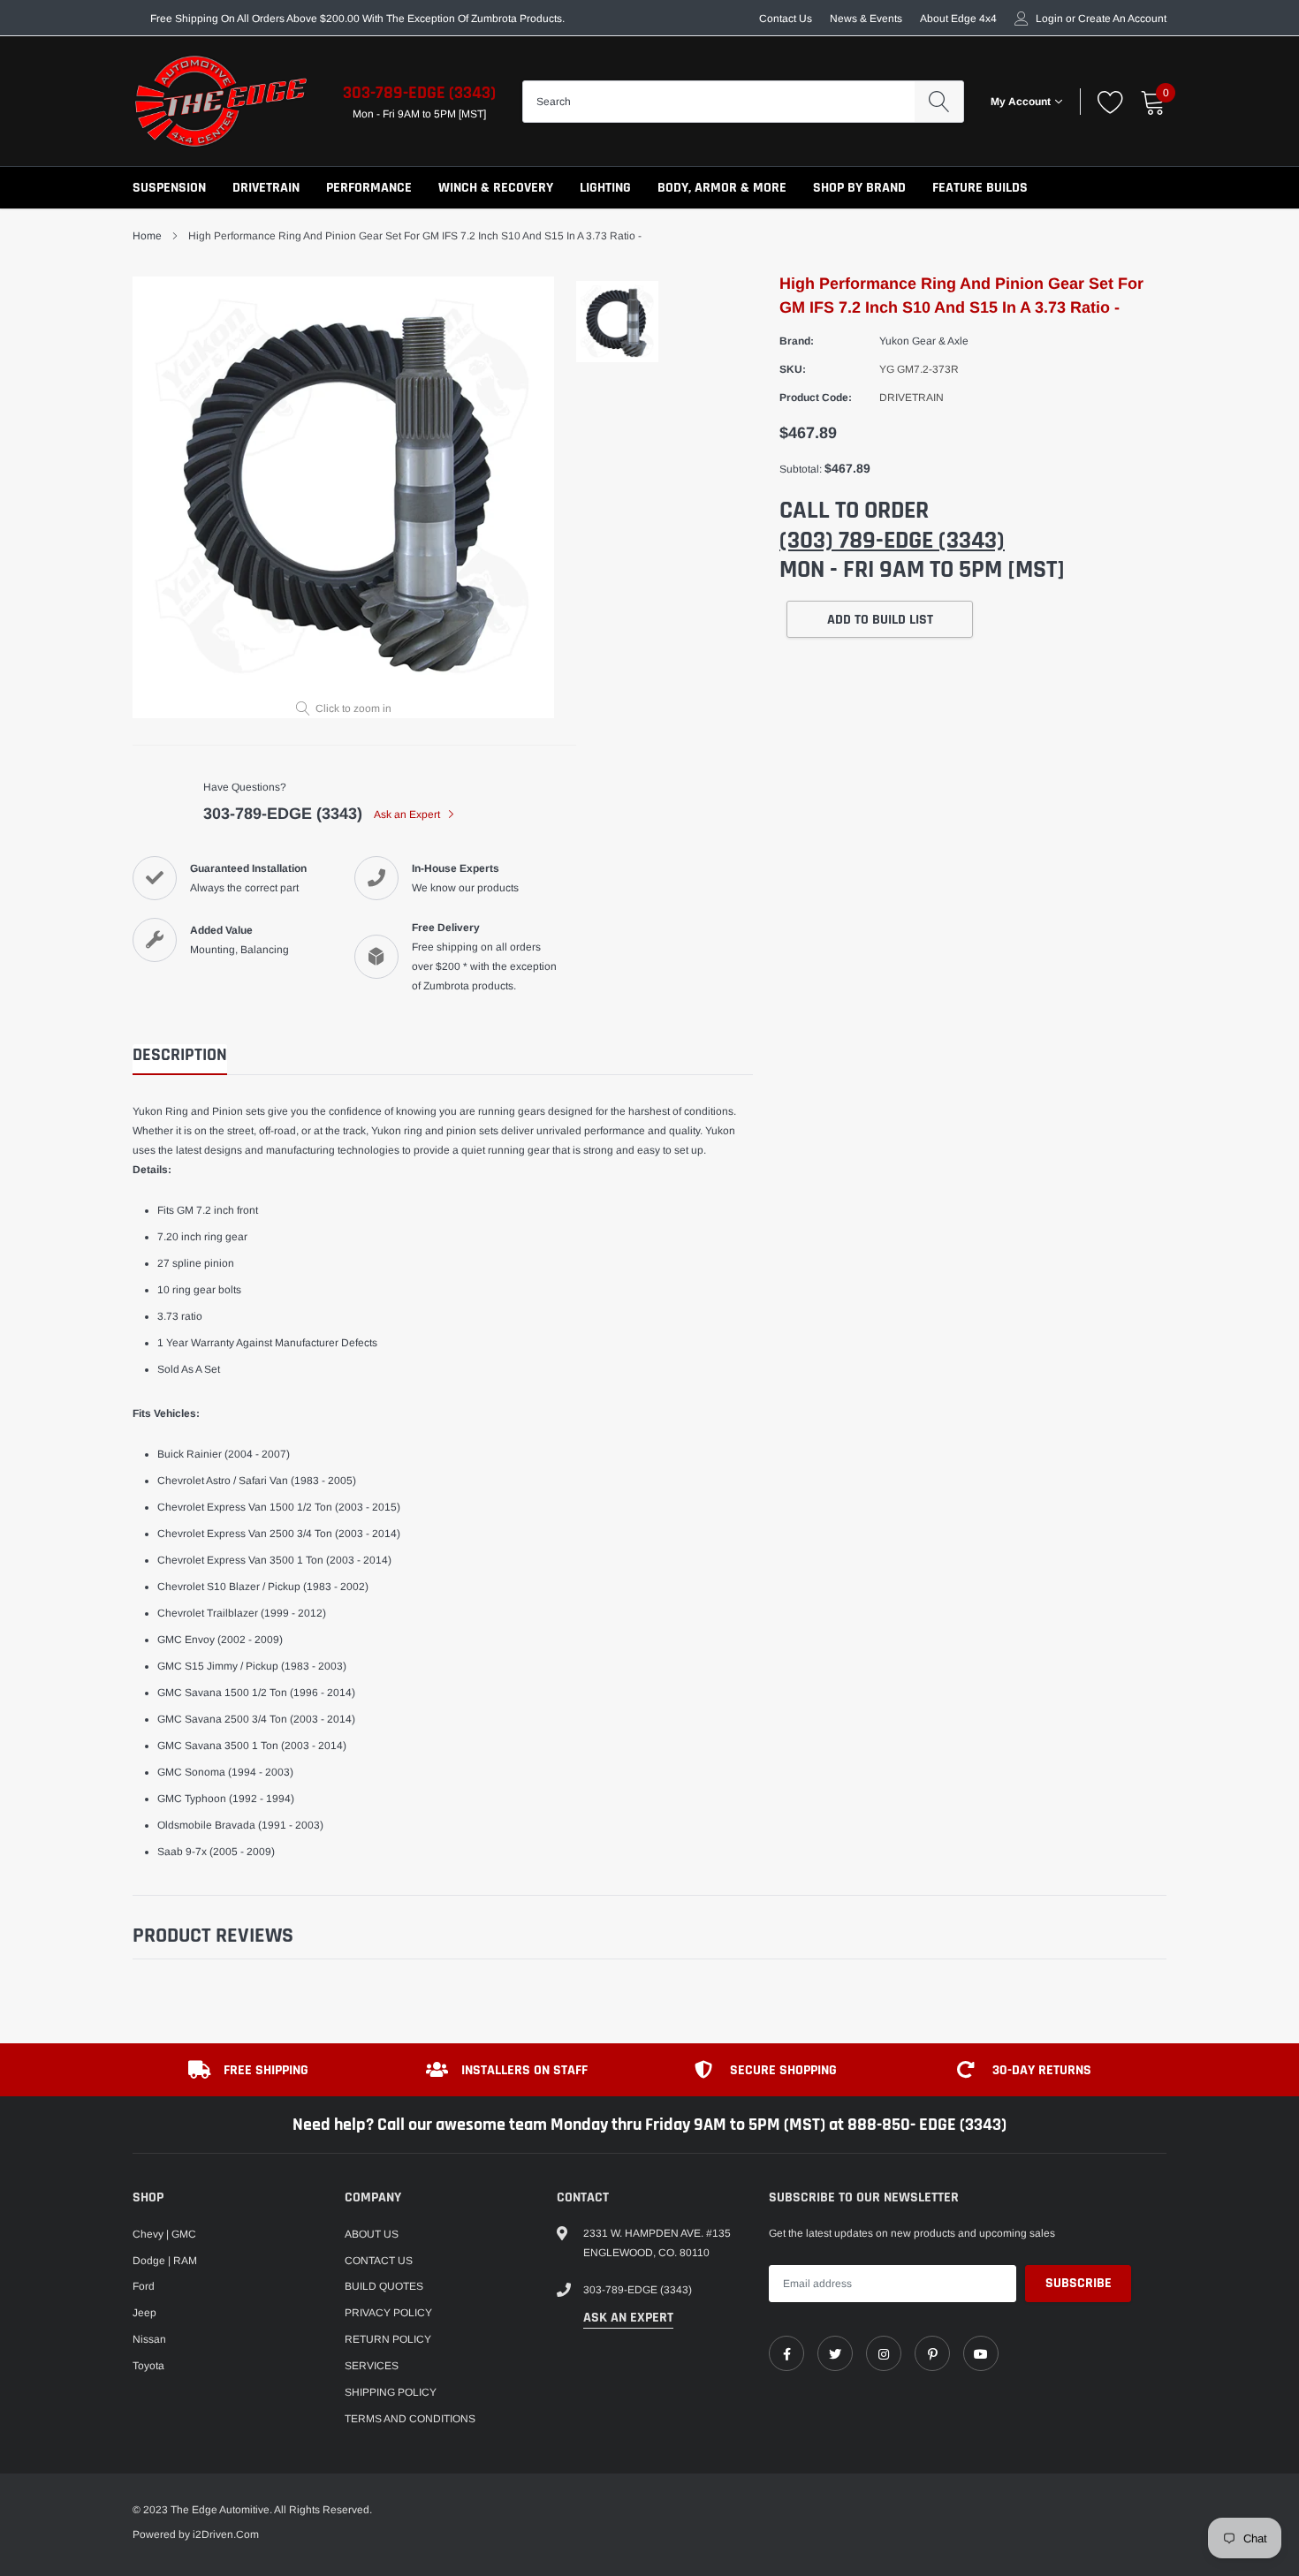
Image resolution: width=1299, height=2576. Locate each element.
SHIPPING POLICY (391, 2392)
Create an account (1122, 19)
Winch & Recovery (496, 188)
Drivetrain (266, 188)
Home (147, 236)
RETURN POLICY (388, 2339)
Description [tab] (180, 1055)
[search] (939, 102)
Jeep (144, 2313)
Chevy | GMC (164, 2234)
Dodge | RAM (165, 2261)
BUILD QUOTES (384, 2286)
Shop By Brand (859, 188)
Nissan (149, 2339)
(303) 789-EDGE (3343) (892, 541)
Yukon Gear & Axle (924, 341)
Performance (369, 188)
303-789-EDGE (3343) (419, 93)
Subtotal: (801, 469)
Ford (144, 2286)
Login (1049, 19)
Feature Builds (980, 188)
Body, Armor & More (722, 188)
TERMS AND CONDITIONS (410, 2419)
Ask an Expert (408, 814)
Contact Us (786, 19)
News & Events (866, 19)
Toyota (148, 2366)
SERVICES (372, 2366)
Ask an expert (628, 2318)
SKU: (793, 369)
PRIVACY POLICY (388, 2313)
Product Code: (816, 398)
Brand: (797, 341)
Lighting (605, 188)
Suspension (169, 188)
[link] (786, 2353)
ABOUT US (372, 2234)
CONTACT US (379, 2261)
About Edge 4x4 (958, 19)
